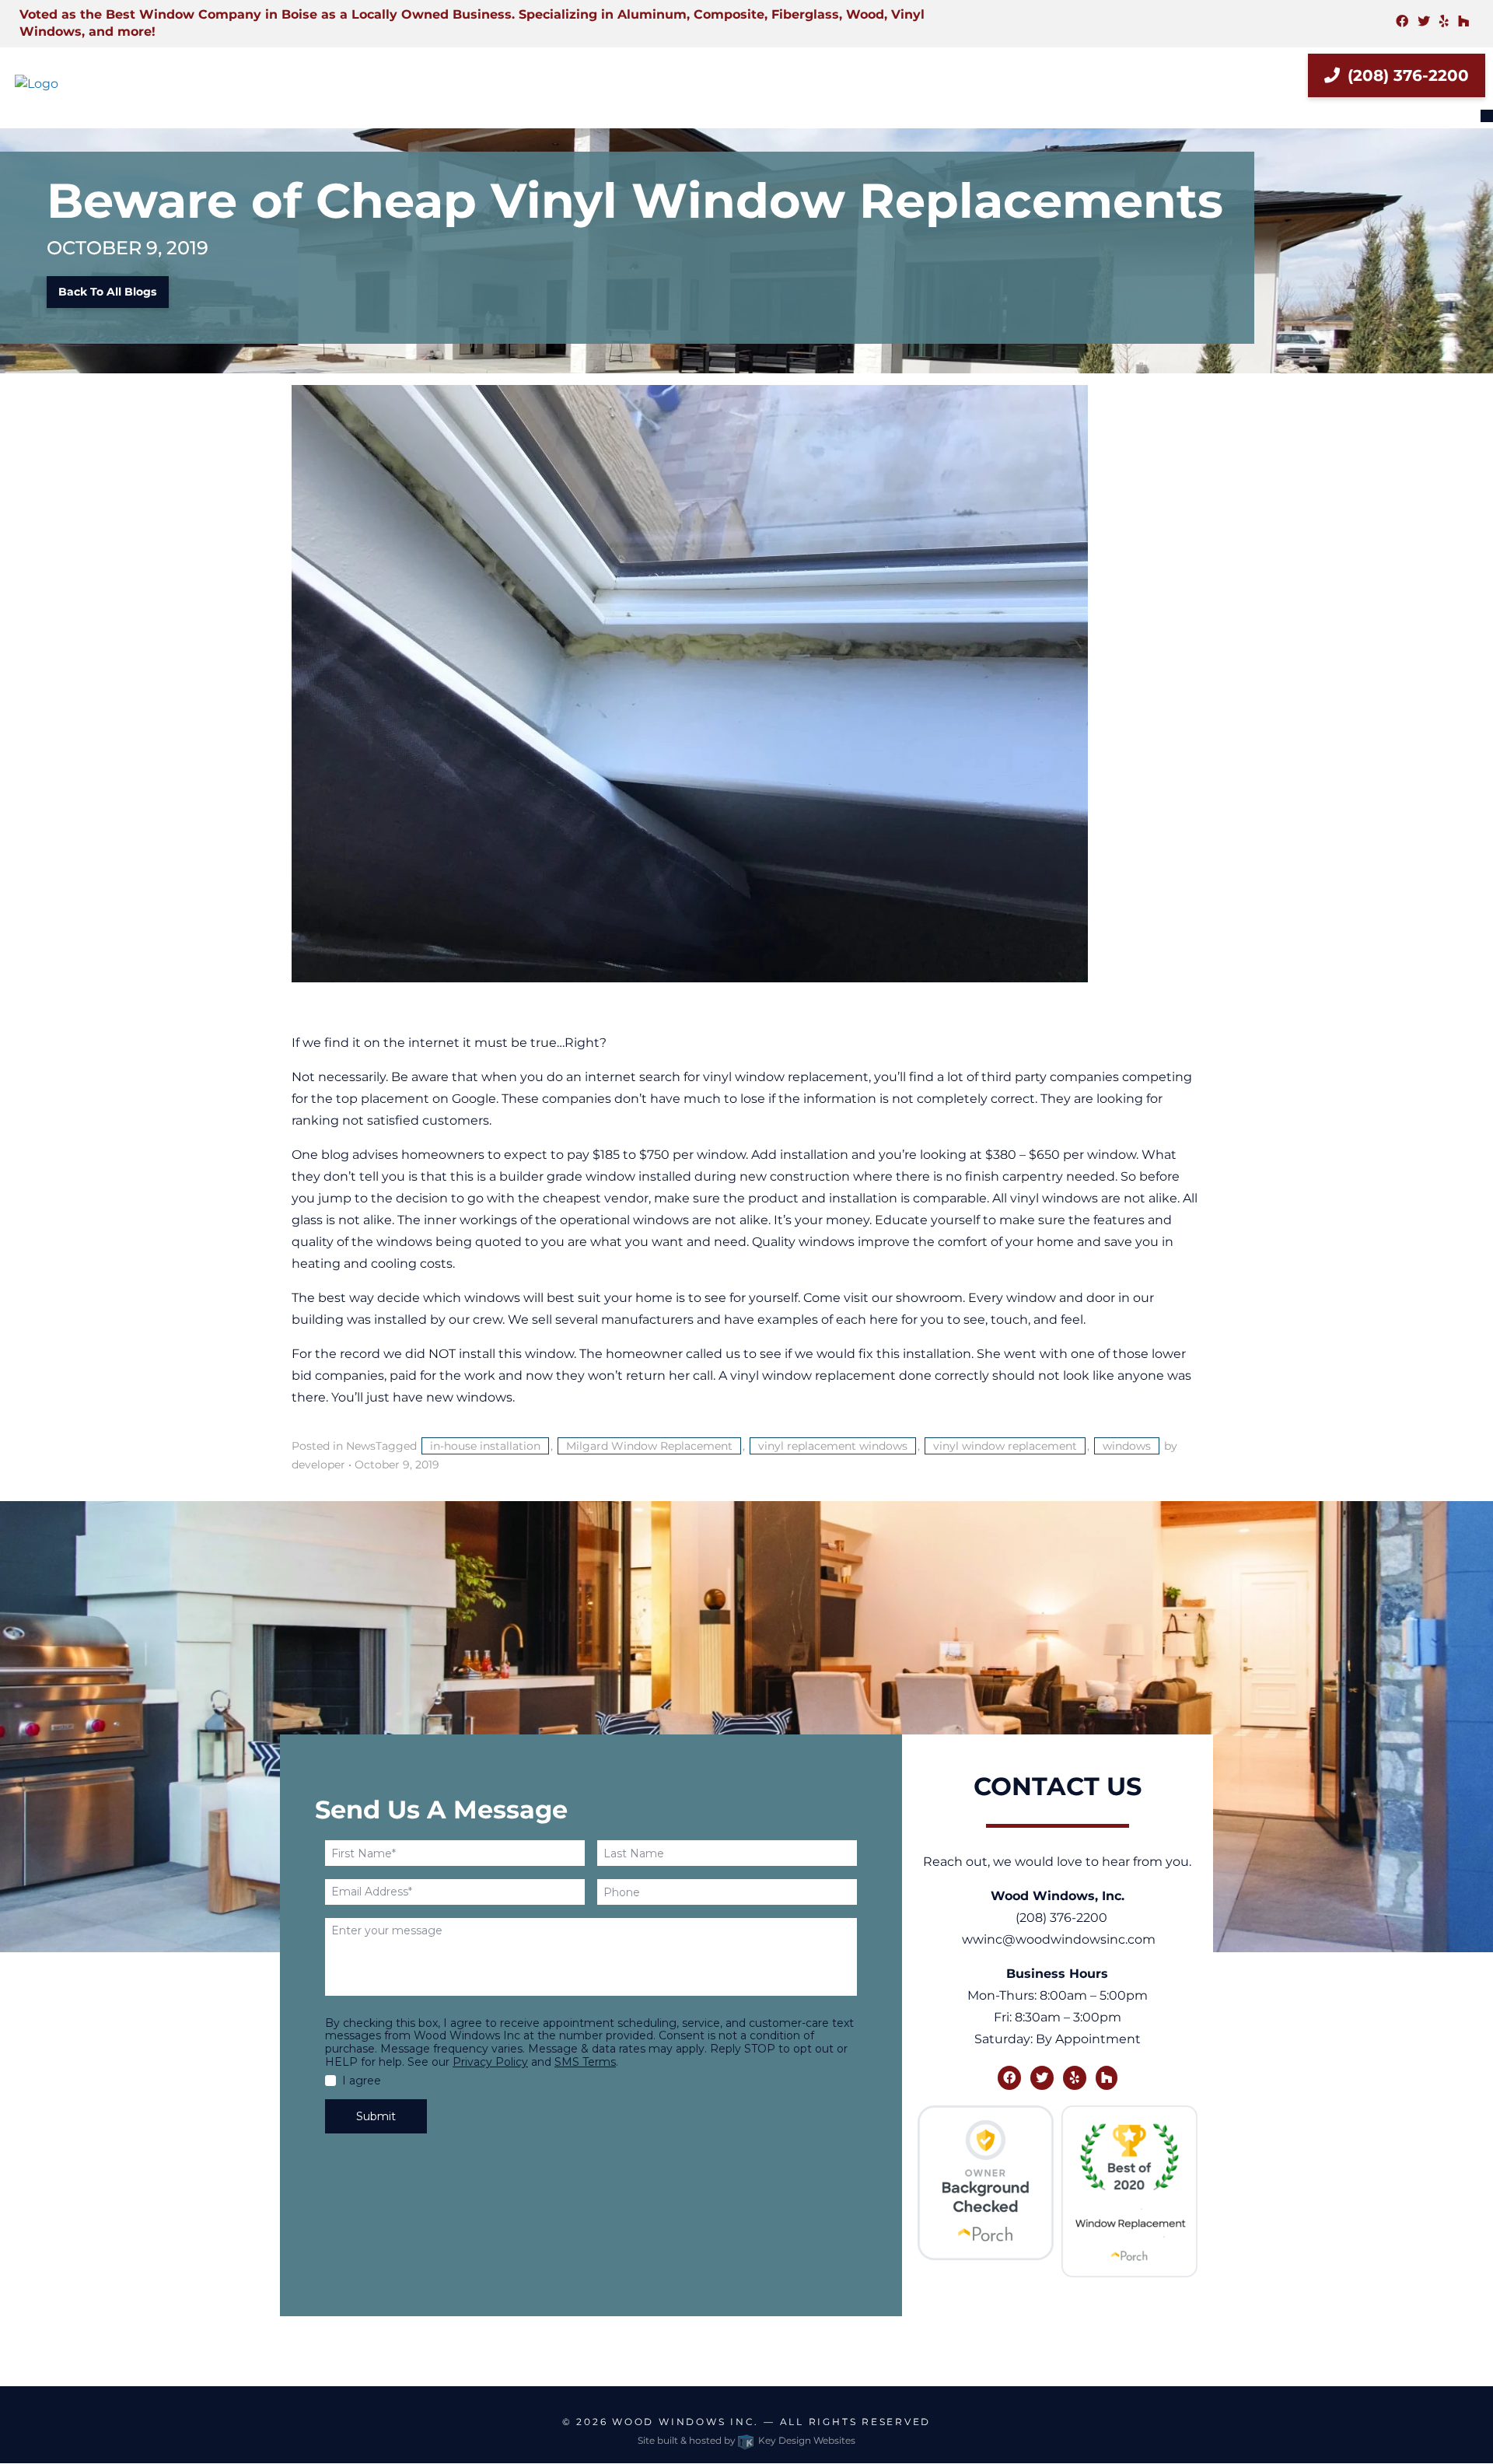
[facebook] (1402, 21)
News (361, 1446)
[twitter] (1424, 21)
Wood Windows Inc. (685, 2422)
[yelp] (1444, 21)
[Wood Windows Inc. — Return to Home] (124, 84)
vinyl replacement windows (833, 1446)
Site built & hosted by (746, 2440)
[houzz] (1463, 21)
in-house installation (485, 1446)
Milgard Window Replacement (649, 1446)
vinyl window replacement (1005, 1446)
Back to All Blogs (107, 292)
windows (1127, 1446)
